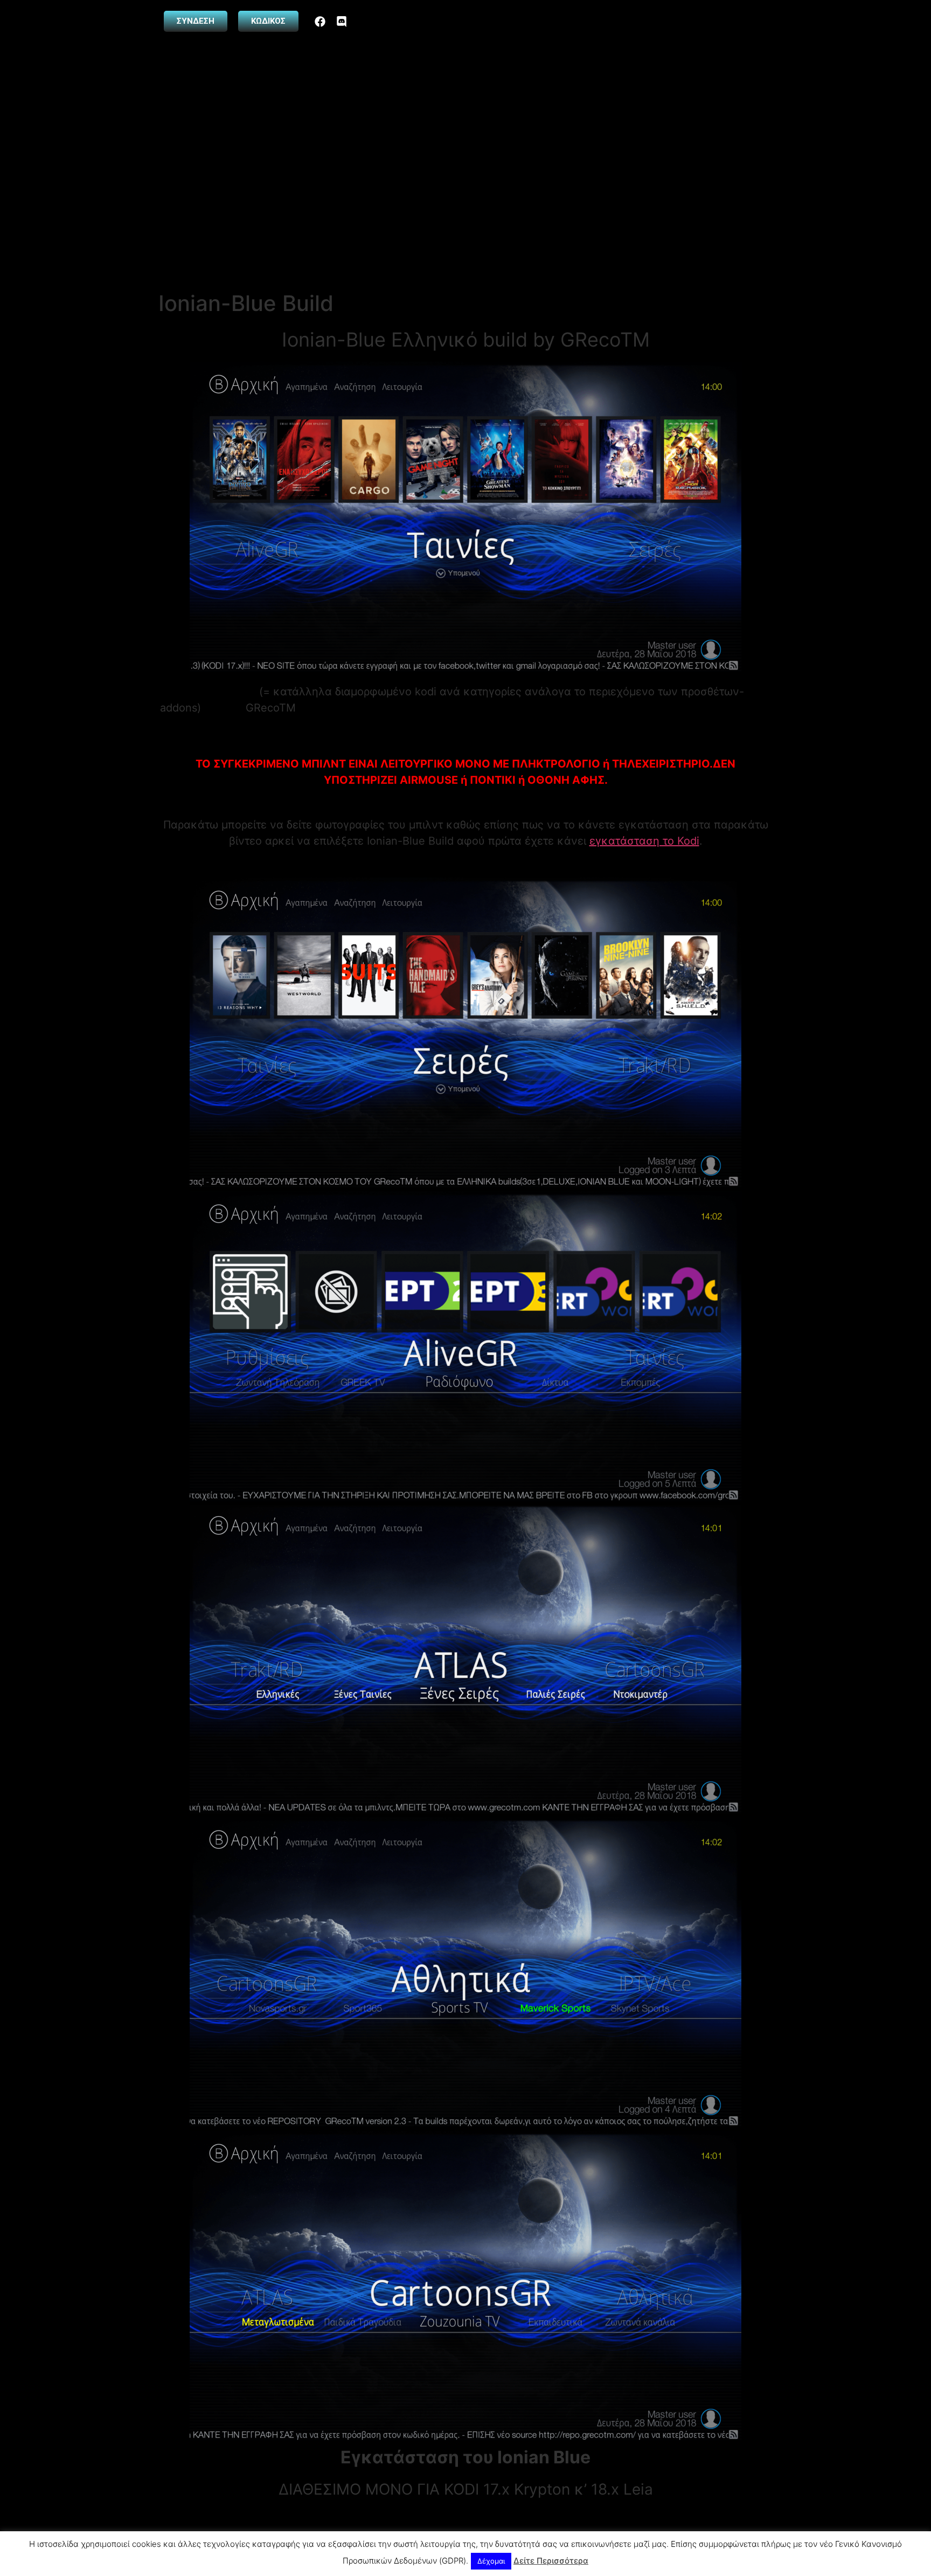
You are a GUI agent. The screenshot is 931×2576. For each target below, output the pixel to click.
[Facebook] (320, 22)
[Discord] (342, 22)
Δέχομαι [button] (491, 2561)
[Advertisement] (465, 210)
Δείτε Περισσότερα (551, 2561)
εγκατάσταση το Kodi (644, 841)
